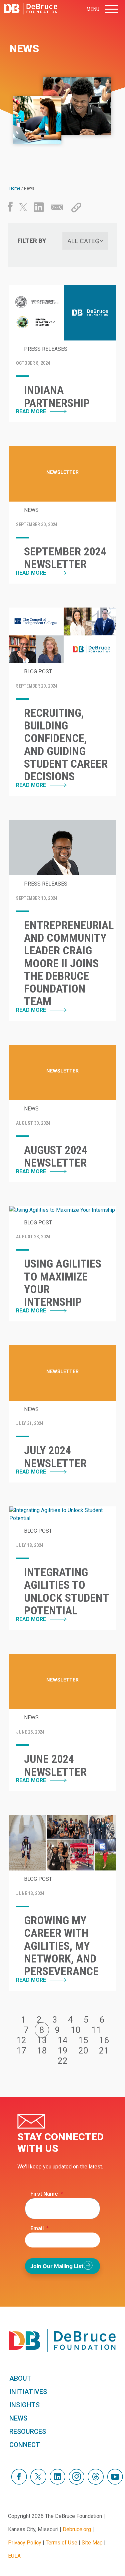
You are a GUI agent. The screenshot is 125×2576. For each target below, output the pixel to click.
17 (21, 2051)
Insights (24, 2405)
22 (63, 2061)
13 (42, 2040)
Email (39, 2228)
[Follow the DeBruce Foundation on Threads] (96, 2483)
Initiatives (28, 2392)
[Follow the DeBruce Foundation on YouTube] (115, 2483)
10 (76, 2030)
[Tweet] (23, 209)
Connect (25, 2445)
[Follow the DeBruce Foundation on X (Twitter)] (38, 2483)
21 (104, 2051)
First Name (47, 2194)
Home (15, 188)
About (20, 2378)
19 (63, 2051)
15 (83, 2040)
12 (21, 2040)
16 (104, 2040)
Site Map (92, 2543)
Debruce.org (77, 2529)
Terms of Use (61, 2543)
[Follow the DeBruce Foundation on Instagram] (76, 2483)
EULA (14, 2556)
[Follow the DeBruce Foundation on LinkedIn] (57, 2483)
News (18, 2418)
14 (63, 2040)
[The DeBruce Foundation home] (31, 9)
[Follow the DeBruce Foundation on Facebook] (19, 2483)
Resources (28, 2432)
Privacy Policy (25, 2543)
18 (42, 2051)
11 (96, 2030)
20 (83, 2051)
